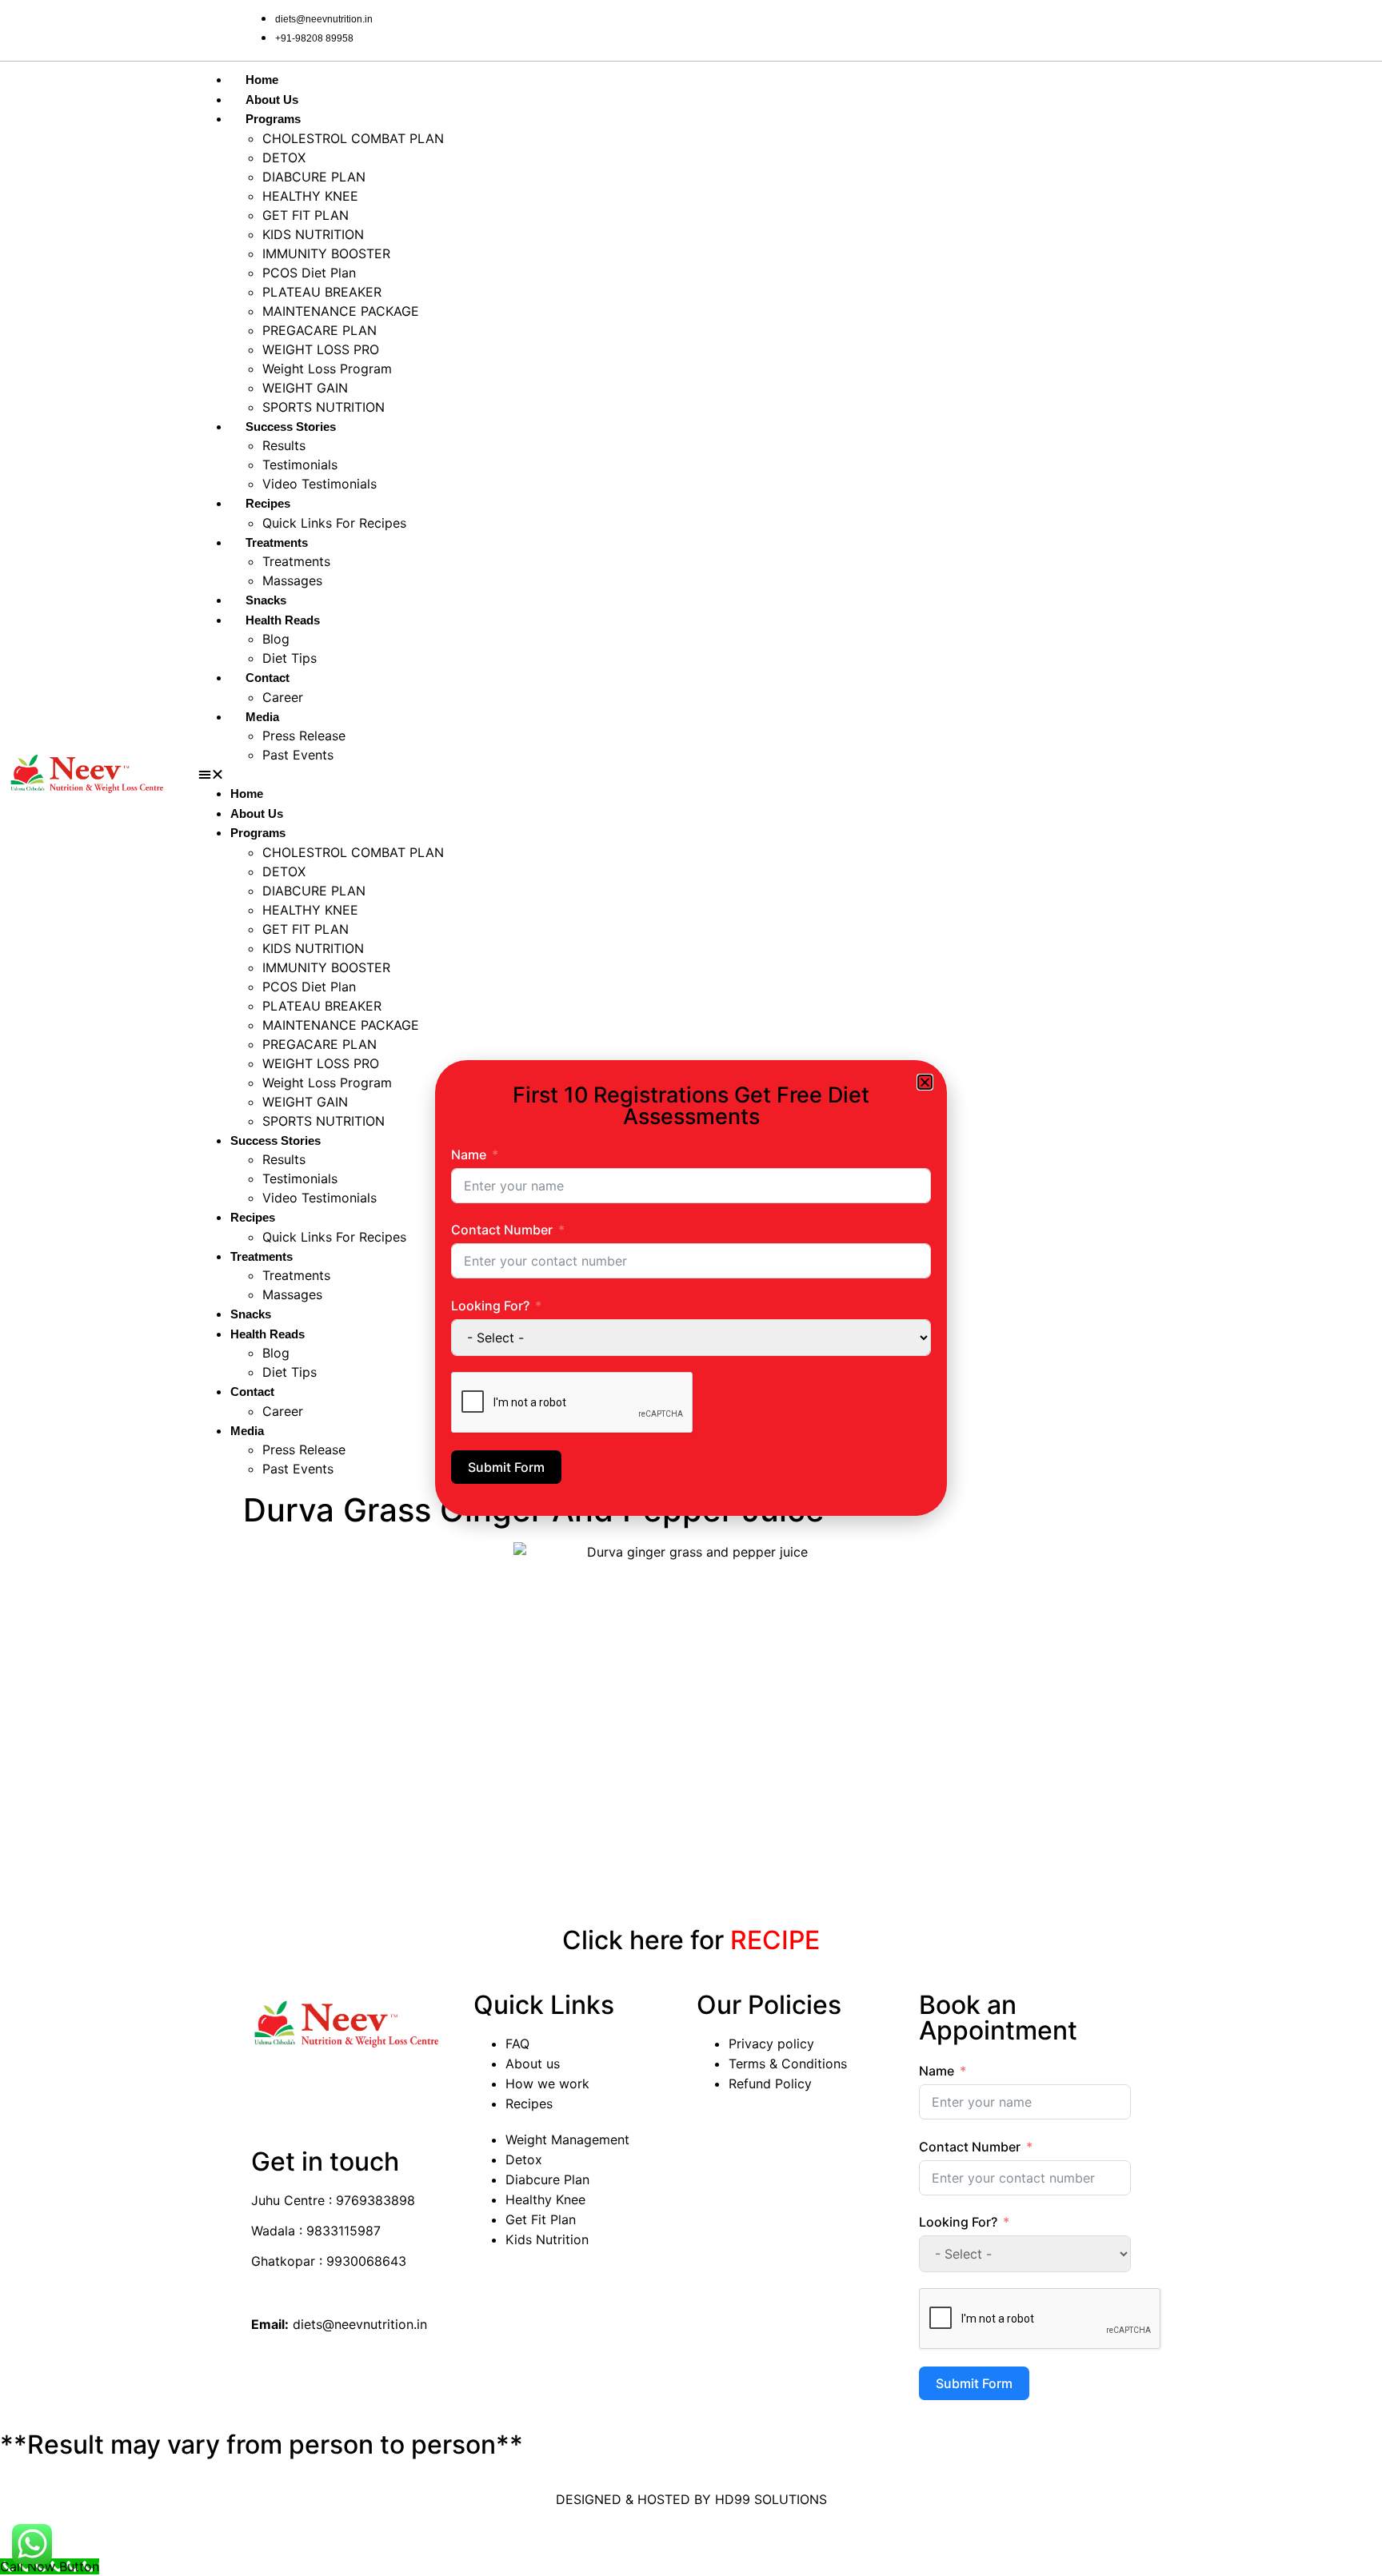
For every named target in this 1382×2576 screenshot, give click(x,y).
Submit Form (506, 1467)
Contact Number (502, 1230)
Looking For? (490, 1306)
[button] (925, 1082)
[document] (691, 1288)
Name (469, 1154)
